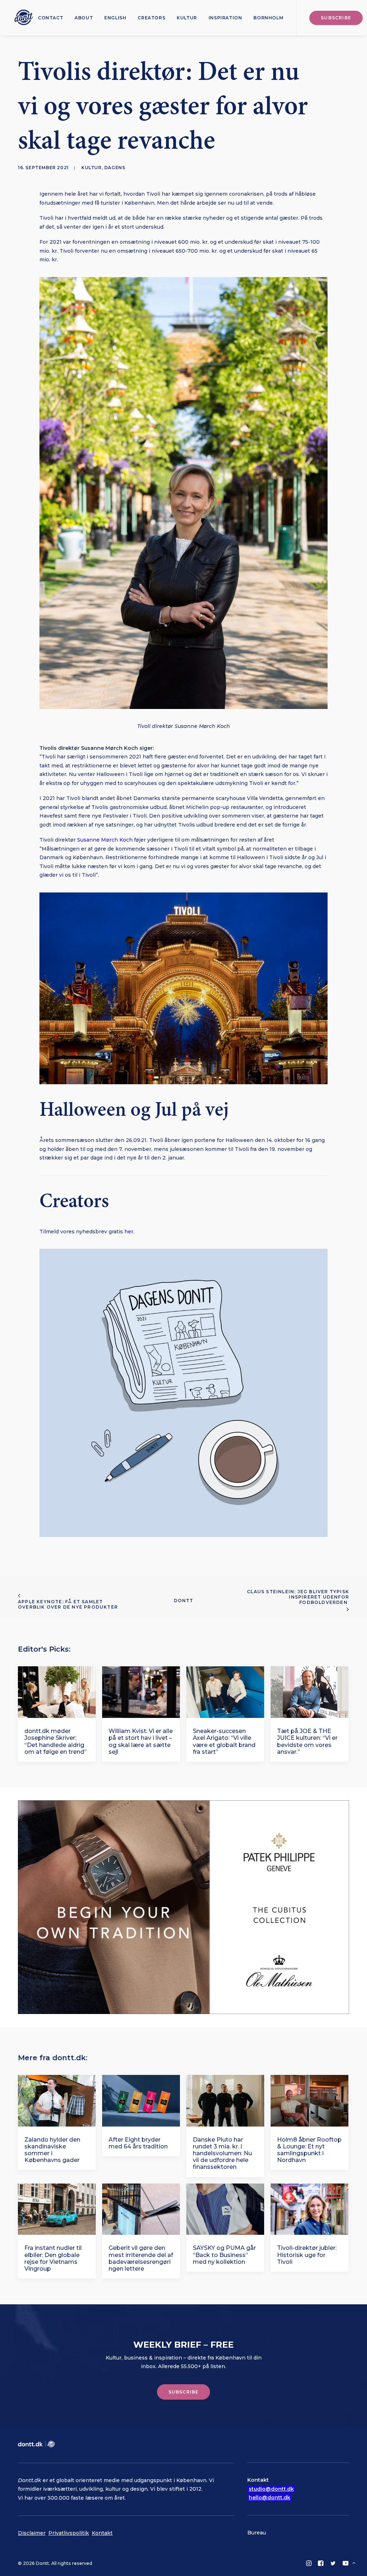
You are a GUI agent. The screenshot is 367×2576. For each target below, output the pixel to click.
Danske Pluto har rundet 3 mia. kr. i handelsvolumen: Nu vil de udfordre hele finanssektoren (222, 2153)
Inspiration (225, 18)
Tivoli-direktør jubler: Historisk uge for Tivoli (307, 2255)
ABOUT (84, 18)
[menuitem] (51, 18)
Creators (151, 18)
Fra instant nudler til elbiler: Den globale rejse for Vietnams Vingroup (53, 2258)
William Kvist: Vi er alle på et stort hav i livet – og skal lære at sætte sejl (141, 1741)
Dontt (184, 1601)
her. (130, 1232)
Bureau (257, 2533)
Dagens (115, 168)
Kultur (187, 18)
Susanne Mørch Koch (105, 840)
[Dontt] (22, 18)
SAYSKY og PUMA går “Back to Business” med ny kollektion (224, 2255)
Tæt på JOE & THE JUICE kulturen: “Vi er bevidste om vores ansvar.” (307, 1741)
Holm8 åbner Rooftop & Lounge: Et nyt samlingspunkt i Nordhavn (309, 2150)
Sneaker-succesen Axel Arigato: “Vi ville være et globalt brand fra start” (224, 1741)
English (115, 18)
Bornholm (268, 18)
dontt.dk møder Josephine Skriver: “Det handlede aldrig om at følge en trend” (56, 1741)
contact (51, 18)
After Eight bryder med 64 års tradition (138, 2143)
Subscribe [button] (184, 2392)
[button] (57, 1692)
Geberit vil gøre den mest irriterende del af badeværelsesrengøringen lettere (141, 2258)
